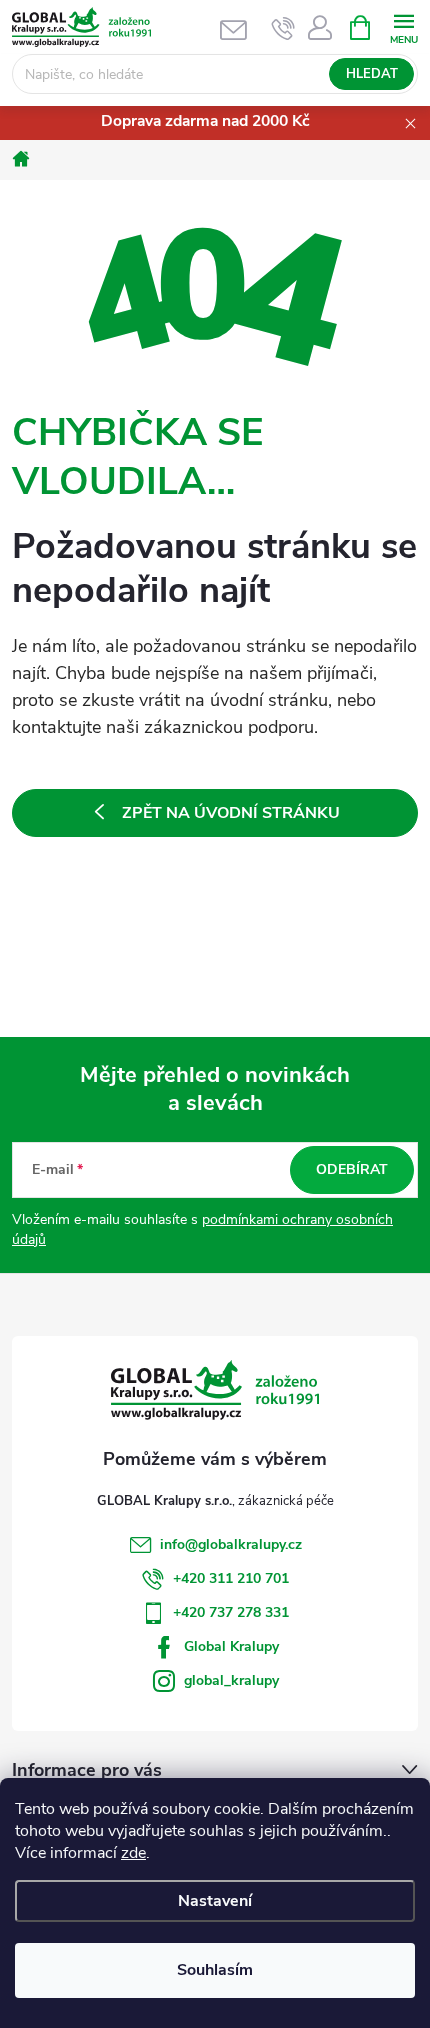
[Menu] (403, 26)
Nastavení (215, 1901)
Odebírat (352, 1169)
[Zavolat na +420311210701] (283, 28)
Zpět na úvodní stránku (231, 813)
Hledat (372, 74)
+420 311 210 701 (231, 1578)
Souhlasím (215, 1970)
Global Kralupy (231, 1646)
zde (133, 1853)
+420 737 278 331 (231, 1612)
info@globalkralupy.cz (231, 1544)
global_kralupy (231, 1680)
